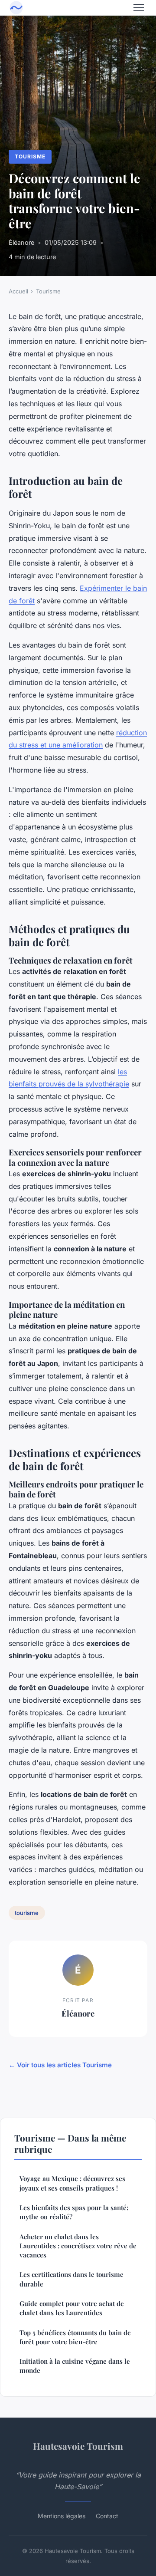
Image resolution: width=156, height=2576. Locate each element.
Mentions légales (62, 2516)
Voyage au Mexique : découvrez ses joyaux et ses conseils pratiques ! (72, 2183)
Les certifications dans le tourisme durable (71, 2279)
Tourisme (30, 156)
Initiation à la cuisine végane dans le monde (75, 2366)
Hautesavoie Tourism (78, 2446)
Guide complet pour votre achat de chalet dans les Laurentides (72, 2308)
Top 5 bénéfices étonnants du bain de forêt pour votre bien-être (75, 2337)
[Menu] (139, 8)
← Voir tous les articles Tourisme (60, 2065)
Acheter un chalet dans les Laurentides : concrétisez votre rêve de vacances (78, 2246)
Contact (107, 2516)
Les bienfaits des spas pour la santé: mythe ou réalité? (74, 2212)
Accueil (18, 291)
